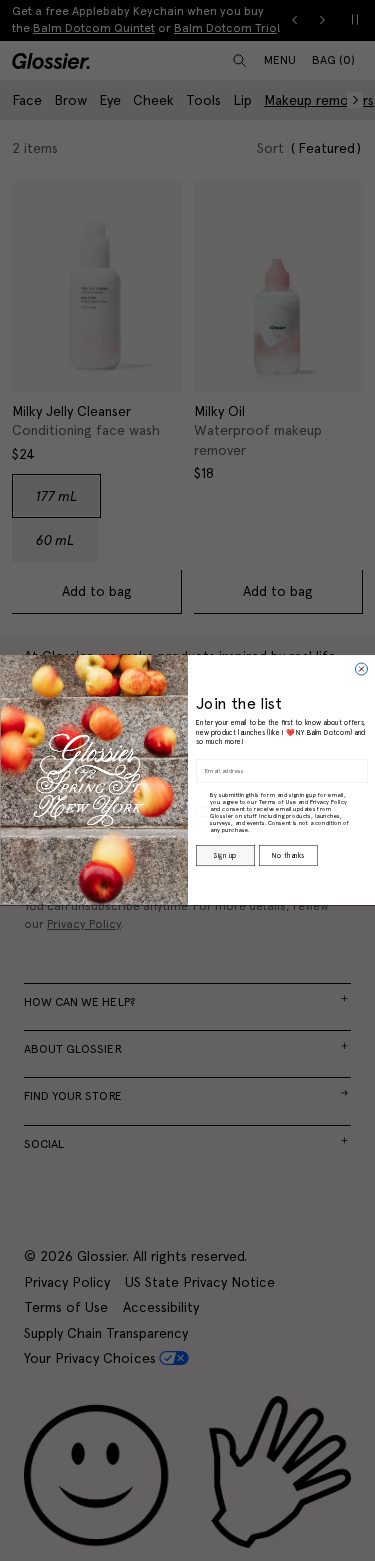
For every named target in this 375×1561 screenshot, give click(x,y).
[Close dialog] (361, 669)
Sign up (225, 856)
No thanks (288, 856)
